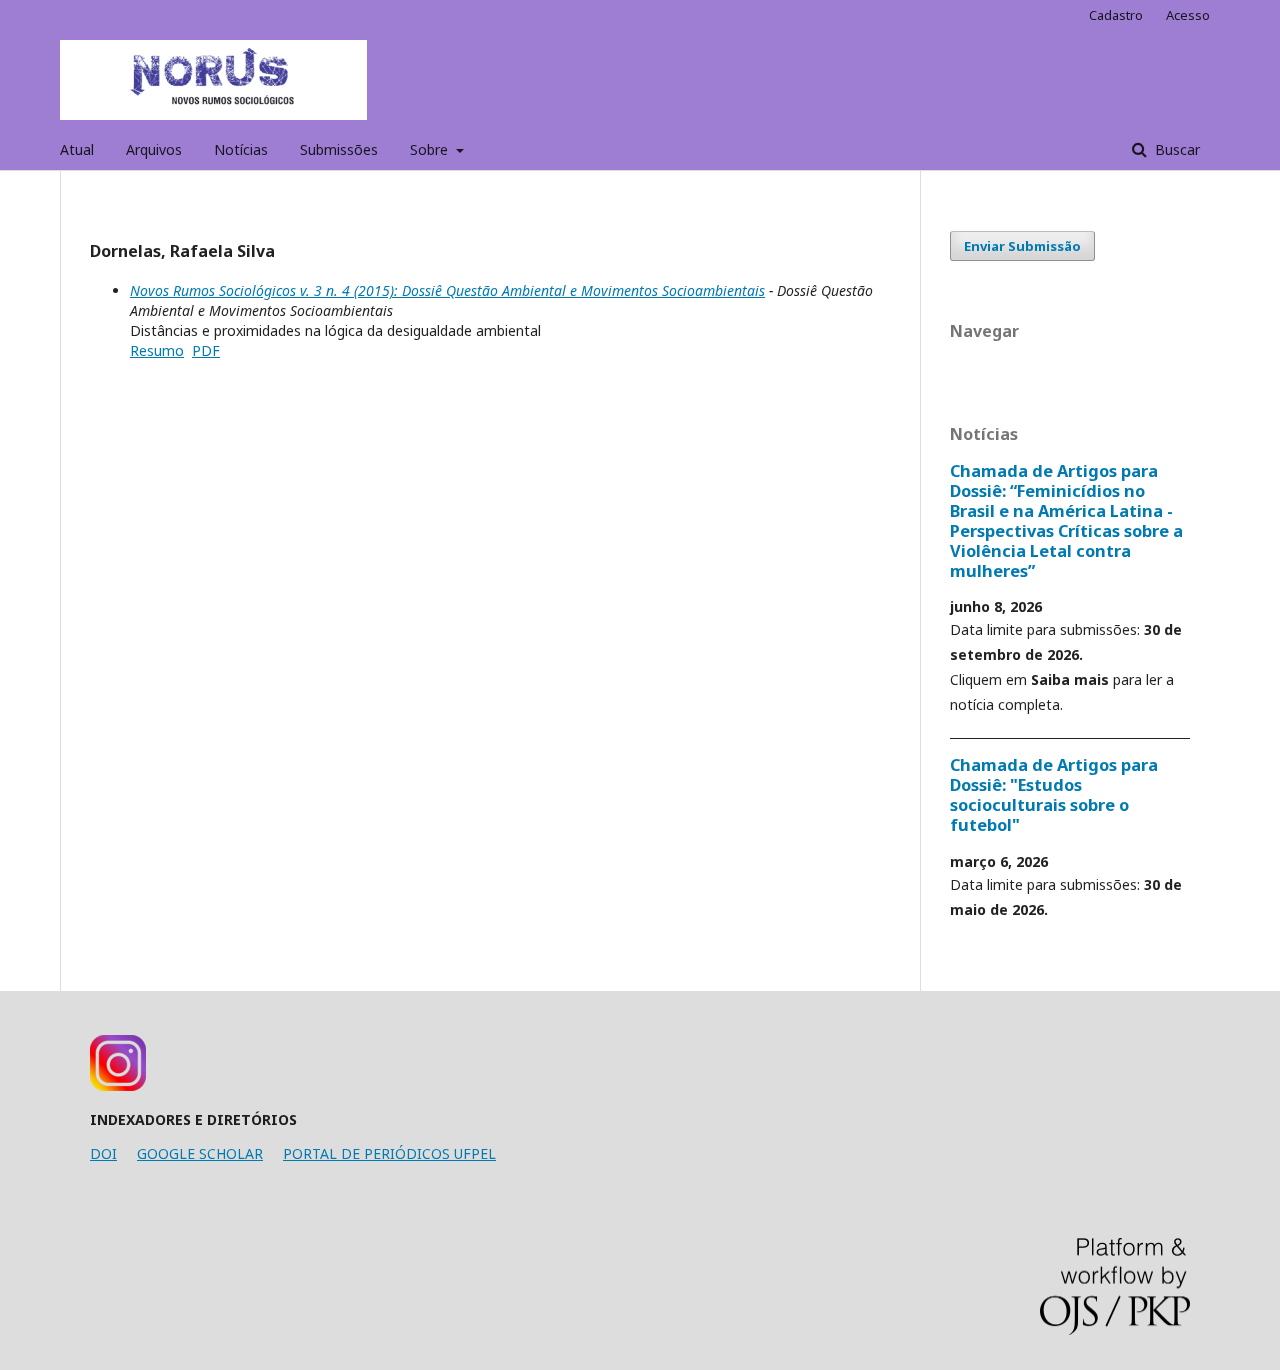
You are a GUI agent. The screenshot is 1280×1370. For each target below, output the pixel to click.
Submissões (339, 149)
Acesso (1188, 15)
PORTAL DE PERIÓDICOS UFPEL (389, 1153)
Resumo (157, 350)
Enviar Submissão (1022, 246)
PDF (206, 350)
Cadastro (1116, 15)
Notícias (241, 149)
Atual (77, 149)
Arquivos (154, 149)
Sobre (431, 149)
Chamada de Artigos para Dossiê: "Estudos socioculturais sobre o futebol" (1054, 795)
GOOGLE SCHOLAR (200, 1153)
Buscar (1175, 149)
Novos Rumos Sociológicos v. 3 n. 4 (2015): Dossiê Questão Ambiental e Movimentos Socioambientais (447, 290)
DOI (103, 1153)
